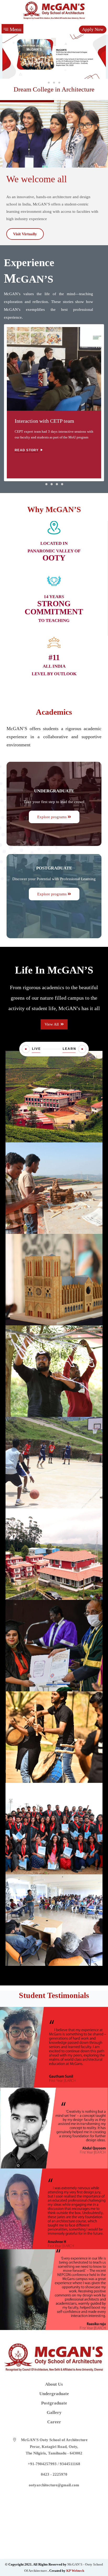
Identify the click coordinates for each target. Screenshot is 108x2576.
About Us (54, 2384)
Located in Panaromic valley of (54, 551)
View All (52, 1024)
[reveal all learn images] (82, 1049)
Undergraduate (54, 791)
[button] (49, 83)
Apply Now (93, 29)
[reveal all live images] (26, 1049)
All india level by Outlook (54, 666)
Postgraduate (54, 868)
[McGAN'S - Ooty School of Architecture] (54, 10)
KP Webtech (75, 2571)
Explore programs (52, 817)
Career (54, 2422)
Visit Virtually (25, 234)
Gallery (54, 2412)
